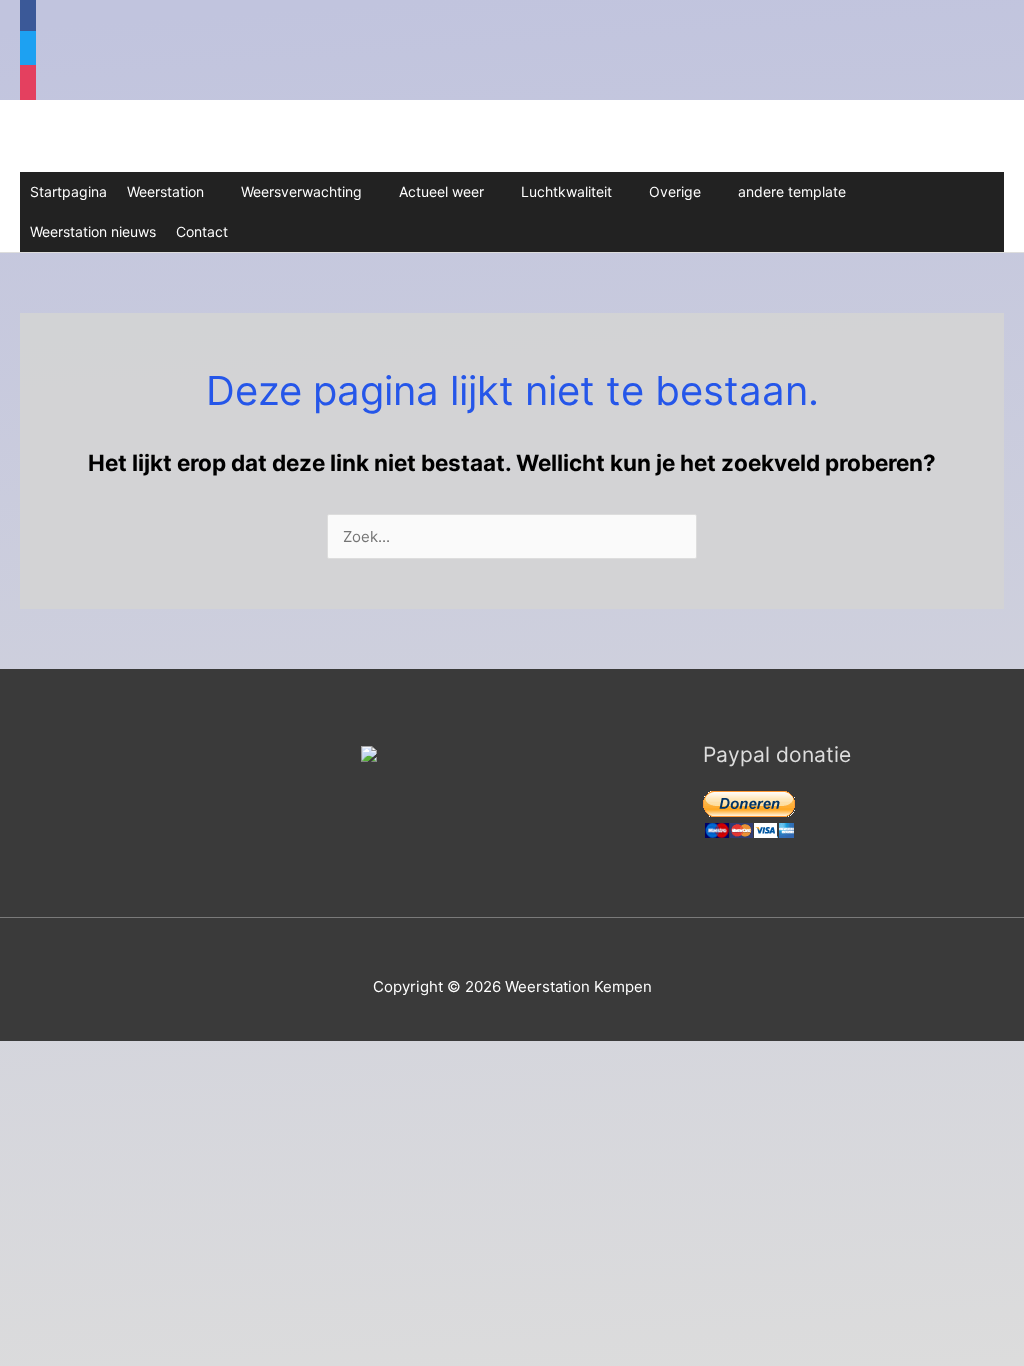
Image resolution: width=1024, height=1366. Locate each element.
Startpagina (68, 191)
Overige (675, 191)
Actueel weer (441, 191)
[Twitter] (28, 50)
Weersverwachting (301, 191)
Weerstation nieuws (93, 231)
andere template (792, 191)
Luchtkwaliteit (566, 191)
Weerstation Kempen (190, 136)
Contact (202, 231)
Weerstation (165, 191)
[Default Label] (28, 84)
